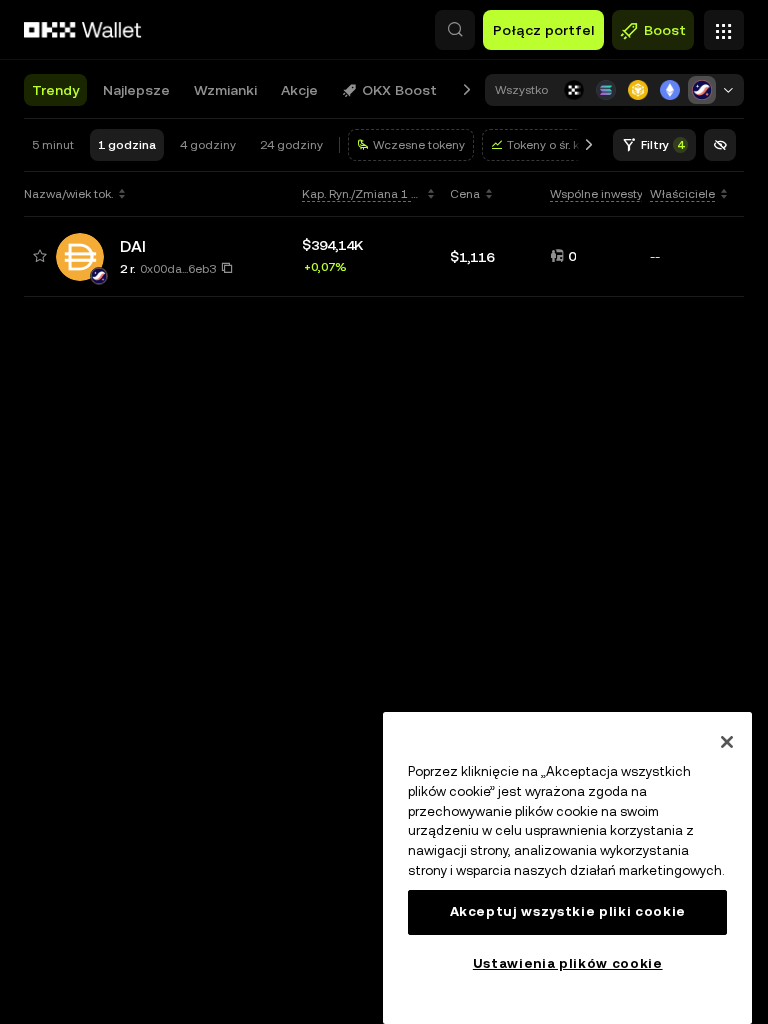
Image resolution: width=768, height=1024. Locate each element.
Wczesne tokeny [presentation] (419, 145)
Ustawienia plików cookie (568, 963)
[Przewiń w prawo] (467, 90)
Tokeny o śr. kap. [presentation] (551, 145)
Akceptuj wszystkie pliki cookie (568, 911)
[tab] (55, 90)
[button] (455, 30)
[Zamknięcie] (727, 742)
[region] (567, 868)
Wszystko (521, 90)
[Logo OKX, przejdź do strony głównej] (83, 30)
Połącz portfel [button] (543, 30)
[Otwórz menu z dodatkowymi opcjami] (724, 25)
